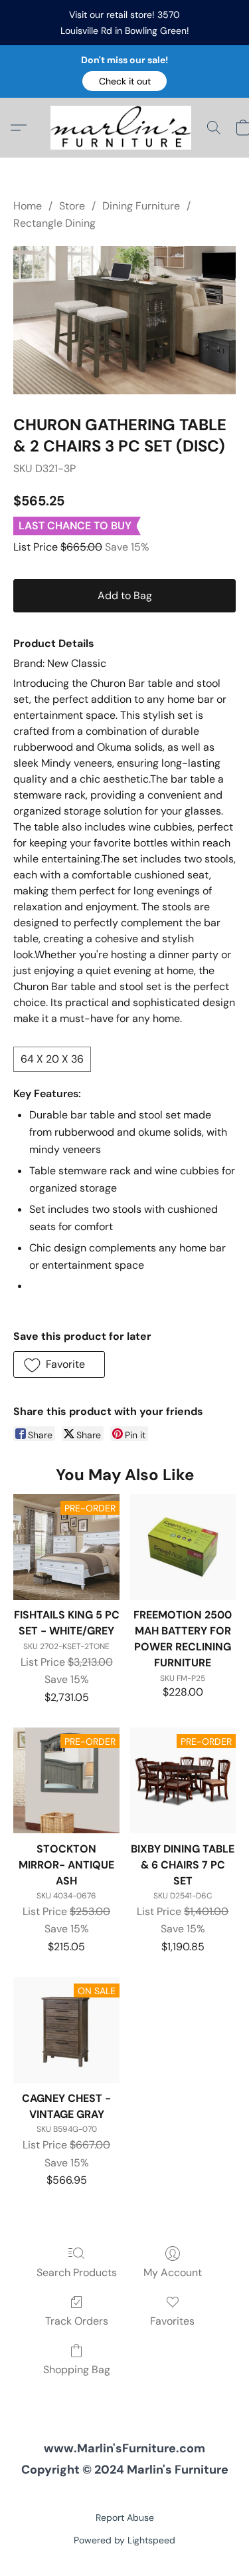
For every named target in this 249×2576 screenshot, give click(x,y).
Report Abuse (125, 2517)
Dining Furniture (141, 206)
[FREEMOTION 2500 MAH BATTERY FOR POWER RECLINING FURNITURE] (183, 1547)
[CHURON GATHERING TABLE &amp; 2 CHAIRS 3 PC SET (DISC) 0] (124, 320)
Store (72, 206)
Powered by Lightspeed (124, 2540)
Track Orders (77, 2321)
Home (28, 206)
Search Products (77, 2272)
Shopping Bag (77, 2370)
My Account (173, 2272)
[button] (124, 81)
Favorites (172, 2321)
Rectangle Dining (54, 223)
